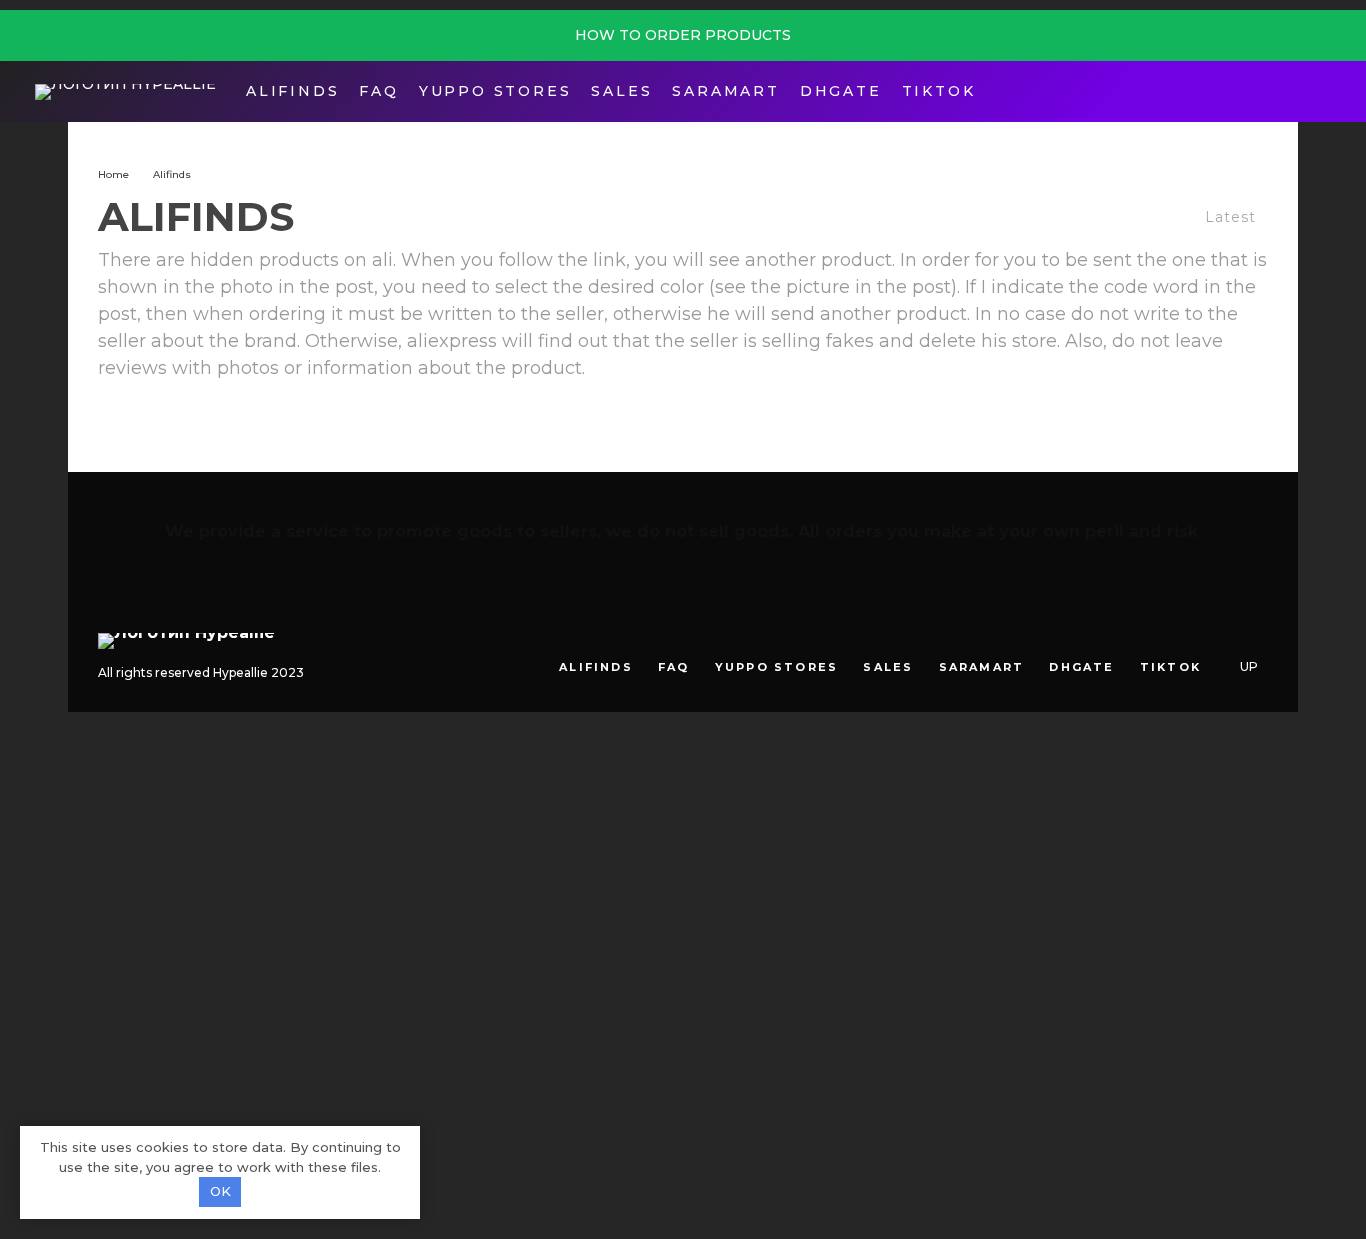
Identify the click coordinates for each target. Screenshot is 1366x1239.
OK (220, 1191)
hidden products (264, 260)
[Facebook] (1258, 91)
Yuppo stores (495, 91)
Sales (621, 91)
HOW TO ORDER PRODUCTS (683, 35)
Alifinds (292, 91)
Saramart (725, 91)
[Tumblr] (1195, 634)
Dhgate (841, 91)
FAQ (378, 91)
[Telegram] (1289, 91)
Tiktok (939, 91)
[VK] (1224, 634)
